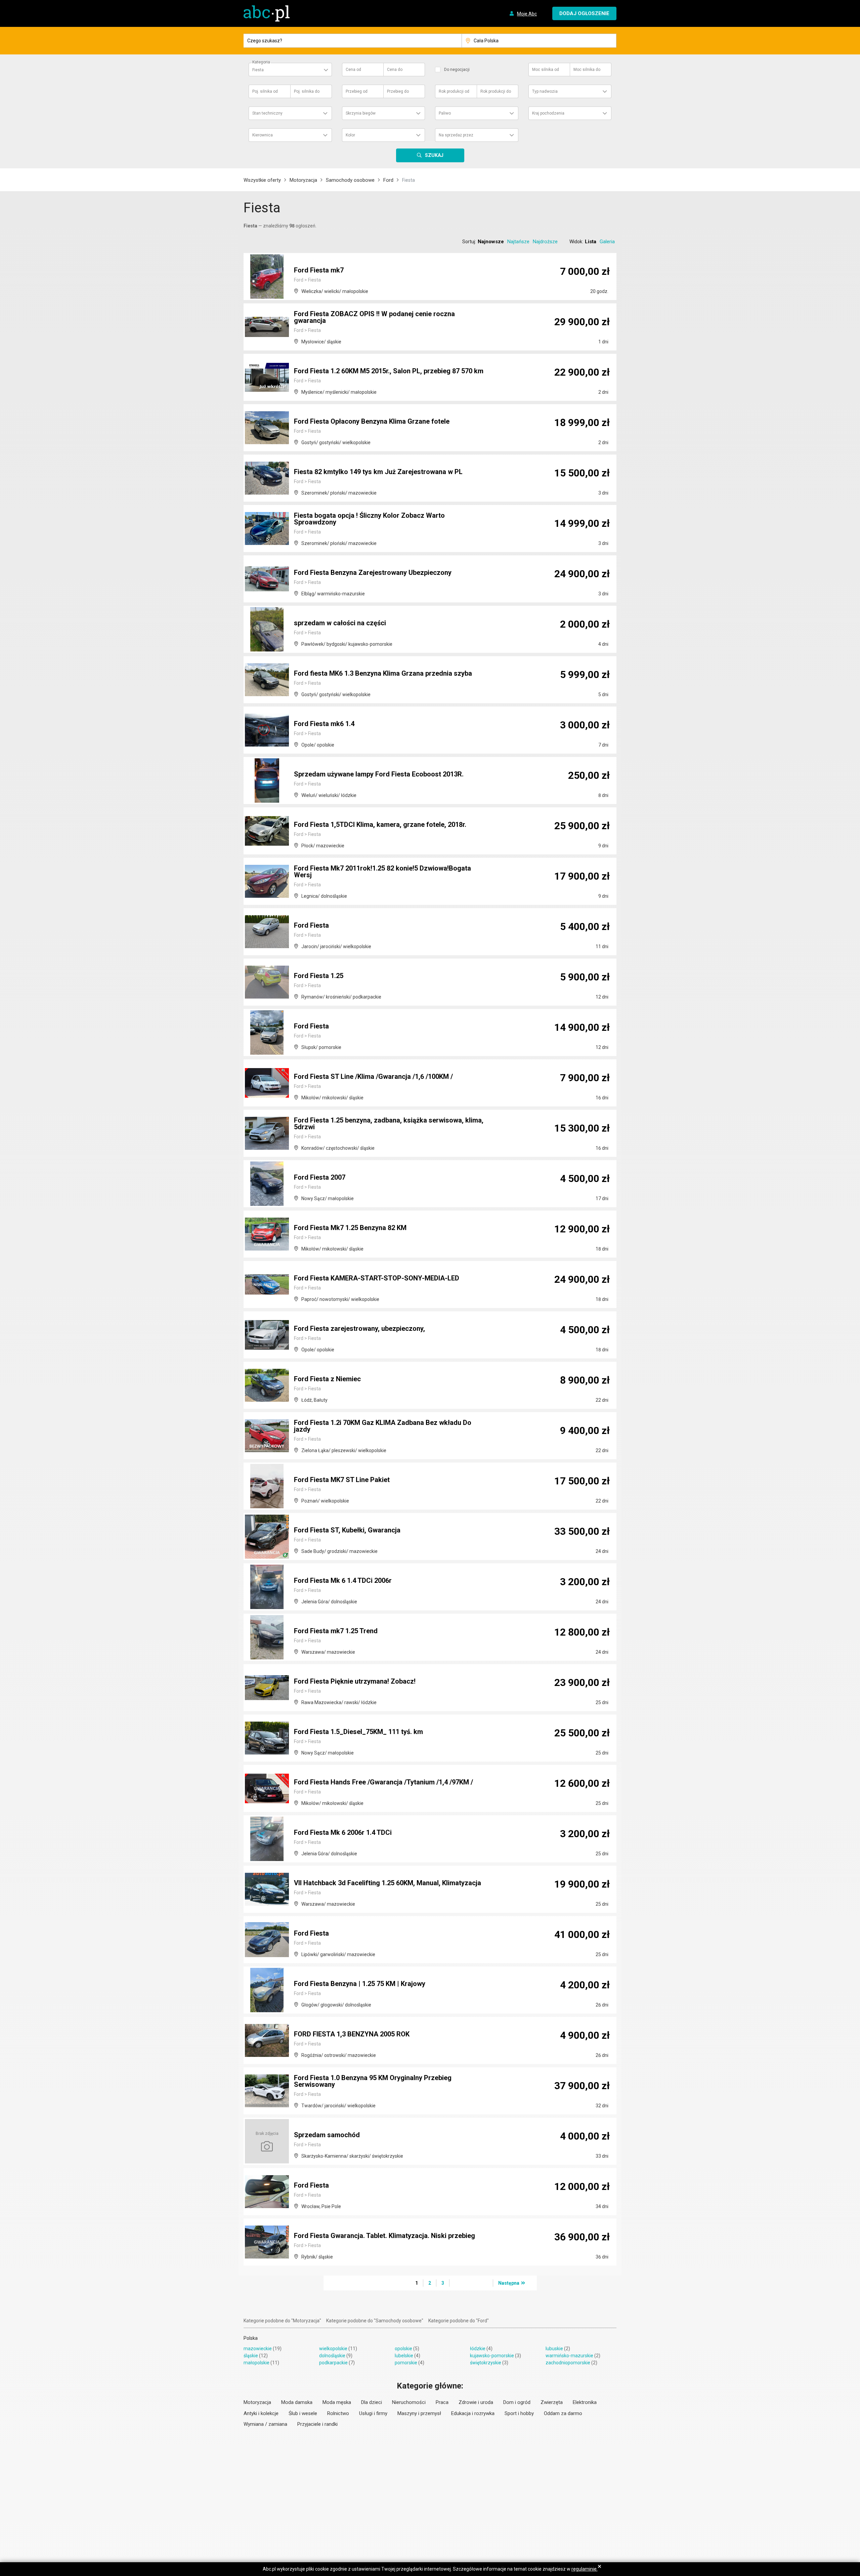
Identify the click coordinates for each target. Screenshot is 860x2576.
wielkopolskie (333, 2349)
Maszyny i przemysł (419, 2413)
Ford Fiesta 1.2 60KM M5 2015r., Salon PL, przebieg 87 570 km (389, 371)
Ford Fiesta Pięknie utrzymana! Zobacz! (355, 1681)
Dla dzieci (372, 2402)
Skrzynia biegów (361, 113)
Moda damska (297, 2402)
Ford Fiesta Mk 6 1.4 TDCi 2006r (343, 1580)
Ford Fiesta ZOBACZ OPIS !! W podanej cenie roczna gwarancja (374, 317)
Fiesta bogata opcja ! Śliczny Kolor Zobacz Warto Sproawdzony (369, 519)
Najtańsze (518, 242)
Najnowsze (491, 242)
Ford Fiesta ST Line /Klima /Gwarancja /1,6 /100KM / (373, 1076)
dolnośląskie (332, 2356)
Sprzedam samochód (327, 2135)
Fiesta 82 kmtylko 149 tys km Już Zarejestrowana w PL (378, 472)
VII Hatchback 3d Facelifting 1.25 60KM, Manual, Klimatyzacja (388, 1883)
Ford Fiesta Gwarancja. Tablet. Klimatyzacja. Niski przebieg (384, 2236)
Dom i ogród (517, 2402)
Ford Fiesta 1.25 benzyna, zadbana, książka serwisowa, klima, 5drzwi (389, 1124)
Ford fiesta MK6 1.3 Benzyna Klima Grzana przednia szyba (383, 673)
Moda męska (337, 2402)
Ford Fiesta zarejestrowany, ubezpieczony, (359, 1328)
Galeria (607, 242)
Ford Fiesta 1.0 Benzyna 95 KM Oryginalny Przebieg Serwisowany (373, 2081)
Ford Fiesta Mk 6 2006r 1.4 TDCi (343, 1832)
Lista (591, 242)
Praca (442, 2402)
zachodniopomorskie (568, 2363)
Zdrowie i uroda (476, 2402)
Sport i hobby (519, 2413)
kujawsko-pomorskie (492, 2356)
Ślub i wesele (303, 2413)
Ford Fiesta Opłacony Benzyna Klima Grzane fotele (372, 421)
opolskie (403, 2349)
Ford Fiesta (311, 925)
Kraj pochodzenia (548, 113)
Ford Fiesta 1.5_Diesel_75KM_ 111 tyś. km (358, 1732)
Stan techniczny (267, 113)
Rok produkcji (454, 91)
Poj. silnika (265, 91)
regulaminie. (585, 2569)
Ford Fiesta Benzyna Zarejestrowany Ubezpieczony (373, 573)
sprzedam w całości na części (340, 623)
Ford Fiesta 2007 (320, 1177)
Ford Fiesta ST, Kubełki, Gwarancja (347, 1530)
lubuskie (554, 2349)
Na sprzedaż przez (456, 135)
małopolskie (256, 2363)
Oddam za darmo (563, 2413)
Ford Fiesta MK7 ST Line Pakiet (342, 1480)
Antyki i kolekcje (261, 2413)
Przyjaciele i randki (317, 2424)
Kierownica (263, 135)
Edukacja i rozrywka (473, 2413)
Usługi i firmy (373, 2413)
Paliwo (445, 113)
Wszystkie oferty (262, 180)
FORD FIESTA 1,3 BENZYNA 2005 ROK (352, 2034)
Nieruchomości (409, 2402)
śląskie (251, 2356)
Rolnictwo (338, 2413)
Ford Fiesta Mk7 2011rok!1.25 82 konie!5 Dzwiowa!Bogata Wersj (382, 872)
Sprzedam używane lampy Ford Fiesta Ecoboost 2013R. (379, 774)
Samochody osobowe (350, 180)
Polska (251, 2338)
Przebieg (357, 91)
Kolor (350, 135)
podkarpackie (333, 2363)
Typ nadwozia (545, 91)
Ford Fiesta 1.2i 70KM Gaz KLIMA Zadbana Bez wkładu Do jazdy (383, 1426)
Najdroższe (545, 242)
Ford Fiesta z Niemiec (327, 1379)
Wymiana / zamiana (265, 2424)
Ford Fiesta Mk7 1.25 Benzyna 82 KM (350, 1228)
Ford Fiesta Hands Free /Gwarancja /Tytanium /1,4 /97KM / (383, 1782)
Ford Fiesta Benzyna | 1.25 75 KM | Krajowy (360, 1984)
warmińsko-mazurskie (569, 2356)
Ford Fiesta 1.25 (319, 976)
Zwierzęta (552, 2402)
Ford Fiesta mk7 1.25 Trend (336, 1631)
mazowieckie (258, 2349)
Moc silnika (546, 70)
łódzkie (478, 2349)
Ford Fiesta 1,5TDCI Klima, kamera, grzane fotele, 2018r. (380, 825)
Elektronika (585, 2402)
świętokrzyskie (486, 2363)
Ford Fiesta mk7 (319, 270)
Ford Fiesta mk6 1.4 (324, 724)
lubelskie (404, 2356)
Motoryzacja (303, 180)
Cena (353, 70)
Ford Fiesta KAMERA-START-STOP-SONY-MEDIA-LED (377, 1278)
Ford (388, 180)
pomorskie (406, 2363)
